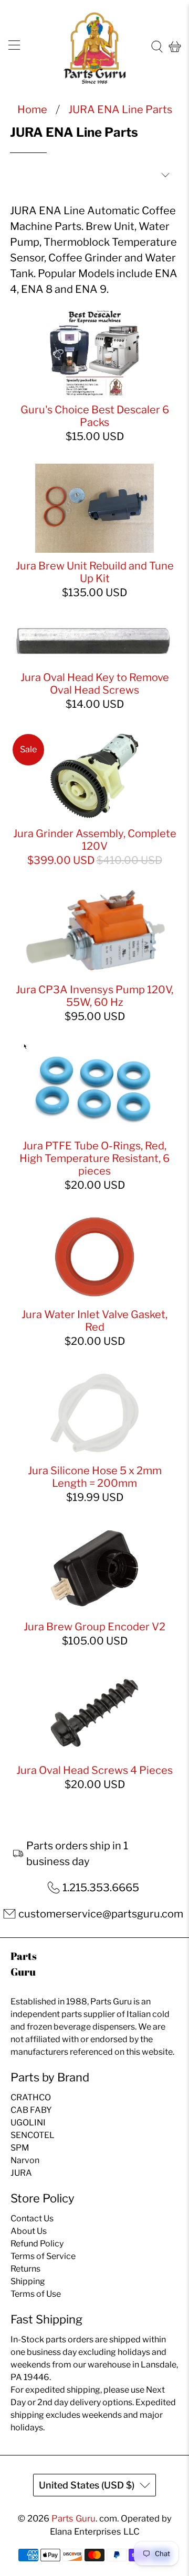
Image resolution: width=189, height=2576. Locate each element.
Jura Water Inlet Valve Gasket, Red (94, 1321)
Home (32, 109)
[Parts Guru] (94, 47)
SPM (20, 2148)
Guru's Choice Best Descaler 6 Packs (95, 416)
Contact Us (32, 2218)
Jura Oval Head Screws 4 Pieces (94, 1770)
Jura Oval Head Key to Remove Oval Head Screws (95, 684)
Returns (25, 2269)
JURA (21, 2173)
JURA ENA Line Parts (120, 109)
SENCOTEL (33, 2135)
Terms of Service (43, 2256)
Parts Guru (73, 2518)
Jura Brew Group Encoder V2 (94, 1627)
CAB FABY (31, 2110)
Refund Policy (37, 2244)
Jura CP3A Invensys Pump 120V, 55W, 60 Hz (94, 996)
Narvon (25, 2160)
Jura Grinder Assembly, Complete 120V (95, 840)
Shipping (28, 2281)
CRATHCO (31, 2097)
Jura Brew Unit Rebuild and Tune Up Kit (95, 572)
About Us (29, 2231)
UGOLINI (28, 2123)
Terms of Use (36, 2294)
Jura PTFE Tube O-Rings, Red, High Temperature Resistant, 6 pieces (94, 1158)
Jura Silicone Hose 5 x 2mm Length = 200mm (95, 1477)
